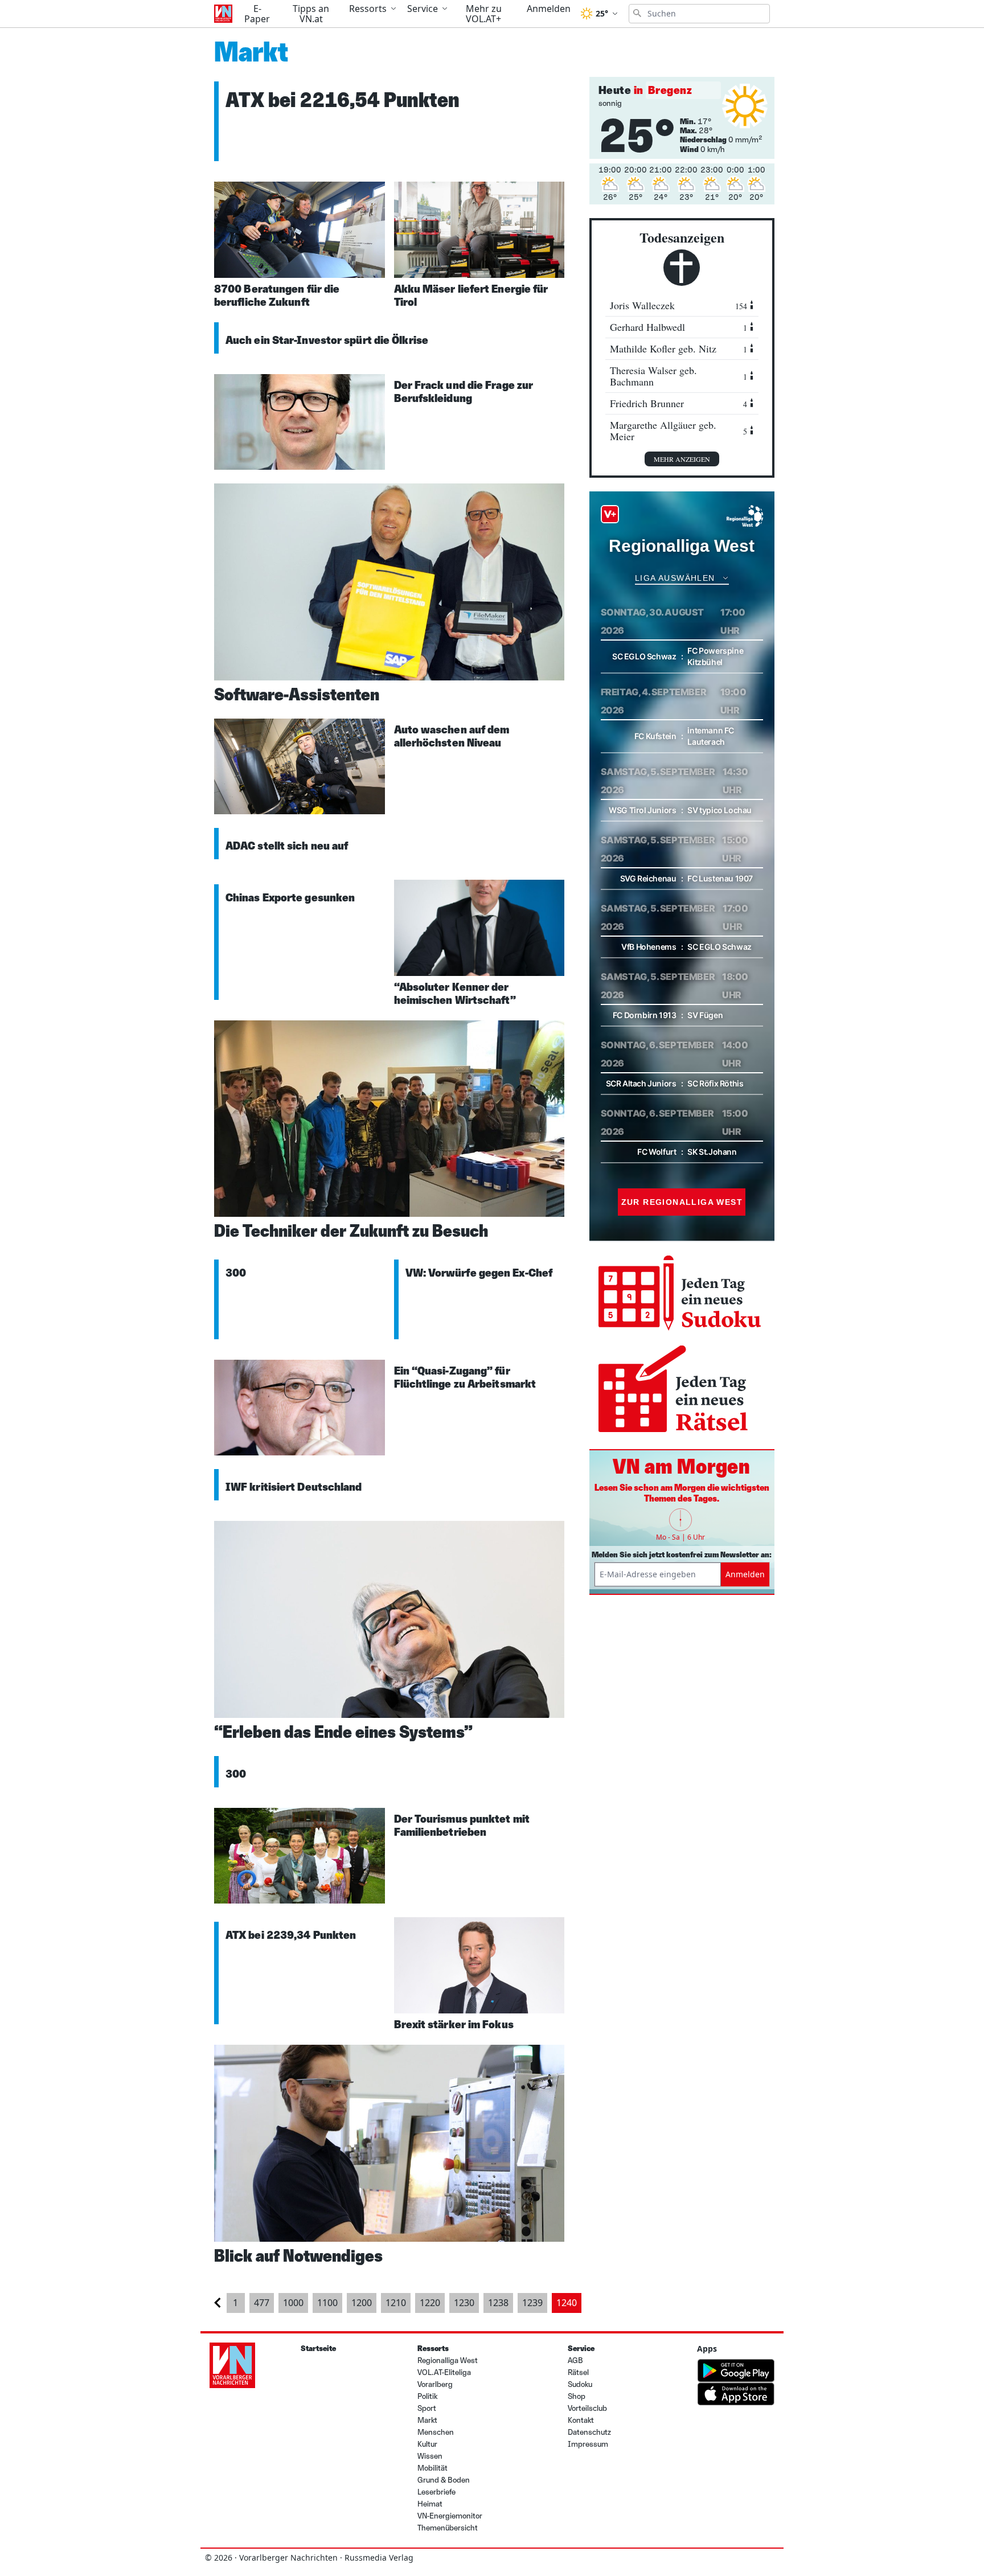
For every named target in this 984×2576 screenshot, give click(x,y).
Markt (427, 2420)
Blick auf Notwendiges (298, 2256)
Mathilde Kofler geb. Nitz (678, 349)
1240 (567, 2303)
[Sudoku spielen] (682, 1294)
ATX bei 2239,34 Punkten (291, 1935)
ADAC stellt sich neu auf (287, 846)
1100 (327, 2303)
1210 (396, 2303)
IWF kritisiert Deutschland (294, 1487)
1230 (464, 2303)
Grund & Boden (444, 2480)
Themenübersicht (448, 2528)
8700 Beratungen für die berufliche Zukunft (277, 295)
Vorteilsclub (587, 2408)
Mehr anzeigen (682, 459)
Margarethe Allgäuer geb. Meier (678, 431)
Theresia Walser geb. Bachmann (678, 376)
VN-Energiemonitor (450, 2516)
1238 (498, 2303)
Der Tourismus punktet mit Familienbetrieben (462, 1825)
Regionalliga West (448, 2360)
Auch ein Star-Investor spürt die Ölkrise (327, 340)
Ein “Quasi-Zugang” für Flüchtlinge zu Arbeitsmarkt (465, 1377)
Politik (427, 2396)
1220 (430, 2303)
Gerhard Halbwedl (678, 327)
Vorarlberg (435, 2384)
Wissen (430, 2456)
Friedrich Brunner (678, 403)
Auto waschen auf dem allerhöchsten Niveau (452, 736)
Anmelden (745, 1574)
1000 (293, 2303)
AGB (575, 2360)
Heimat (430, 2504)
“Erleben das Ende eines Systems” (343, 1732)
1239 (532, 2303)
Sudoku (580, 2384)
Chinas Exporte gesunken (290, 897)
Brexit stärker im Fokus (454, 2024)
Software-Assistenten (297, 694)
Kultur (427, 2444)
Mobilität (432, 2468)
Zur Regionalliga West (682, 1202)
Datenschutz (589, 2432)
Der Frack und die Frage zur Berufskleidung (464, 391)
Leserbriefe (436, 2492)
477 (262, 2303)
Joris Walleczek (678, 305)
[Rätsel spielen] (682, 1390)
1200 (362, 2303)
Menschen (436, 2432)
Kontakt (581, 2420)
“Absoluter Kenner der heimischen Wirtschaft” (455, 993)
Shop (577, 2396)
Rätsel (578, 2372)
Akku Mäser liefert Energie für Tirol (471, 295)
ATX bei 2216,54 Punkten (343, 100)
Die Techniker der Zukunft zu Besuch (351, 1231)
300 (236, 1273)
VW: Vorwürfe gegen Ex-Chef (479, 1273)
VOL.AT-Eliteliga (444, 2372)
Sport (427, 2408)
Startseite (318, 2349)
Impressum (588, 2444)
